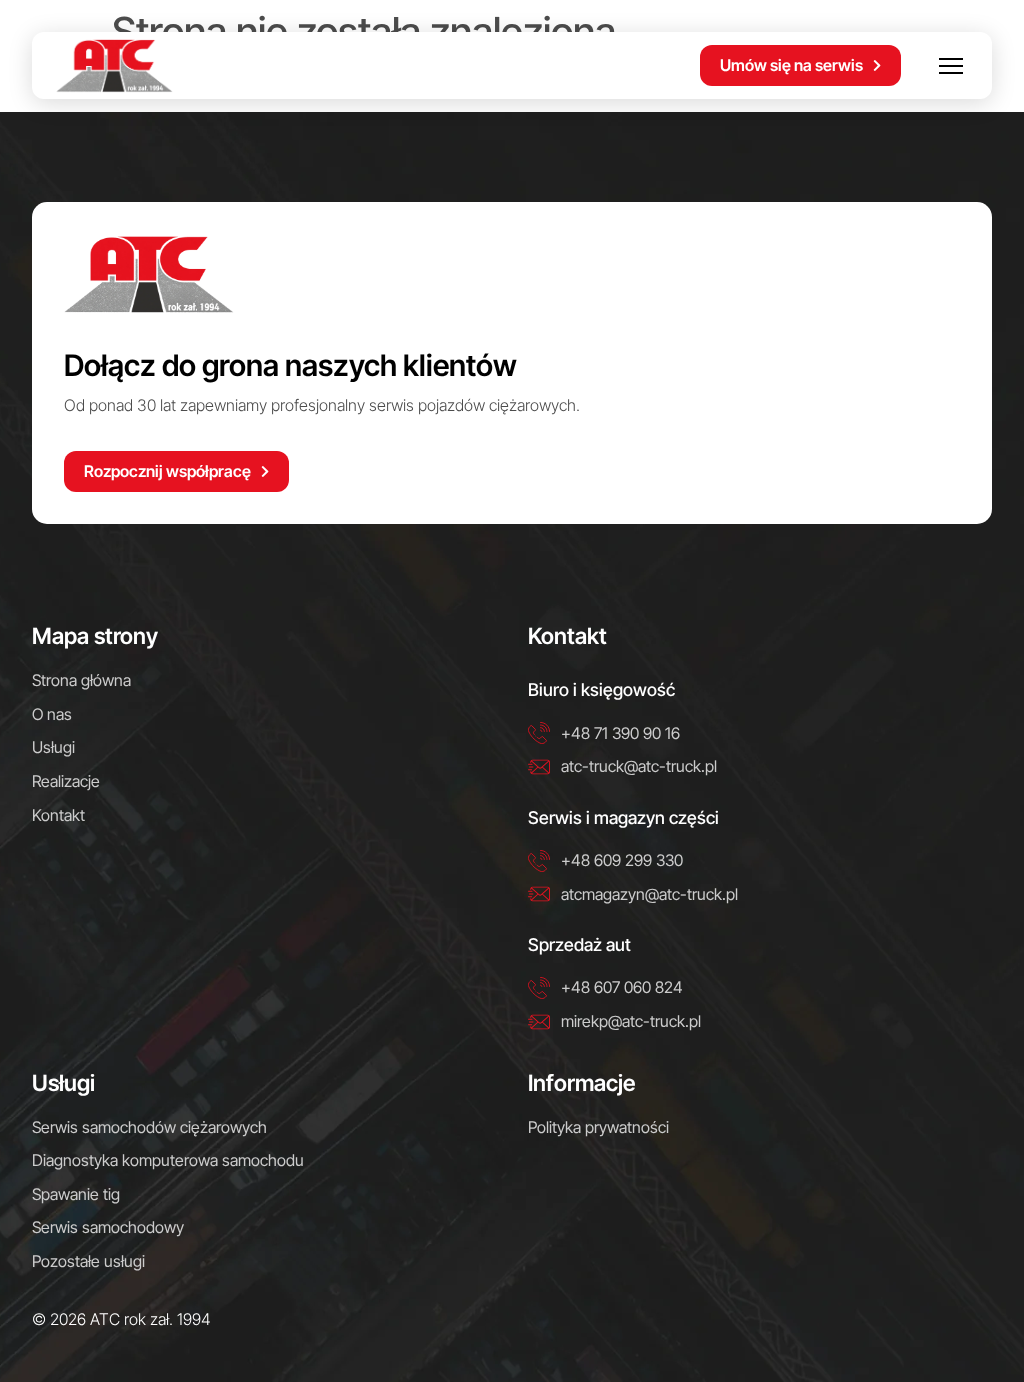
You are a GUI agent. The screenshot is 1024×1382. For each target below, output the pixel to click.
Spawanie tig (76, 1194)
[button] (950, 65)
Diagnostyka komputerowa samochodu (168, 1160)
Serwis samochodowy (108, 1227)
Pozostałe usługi (88, 1261)
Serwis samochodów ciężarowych (149, 1127)
